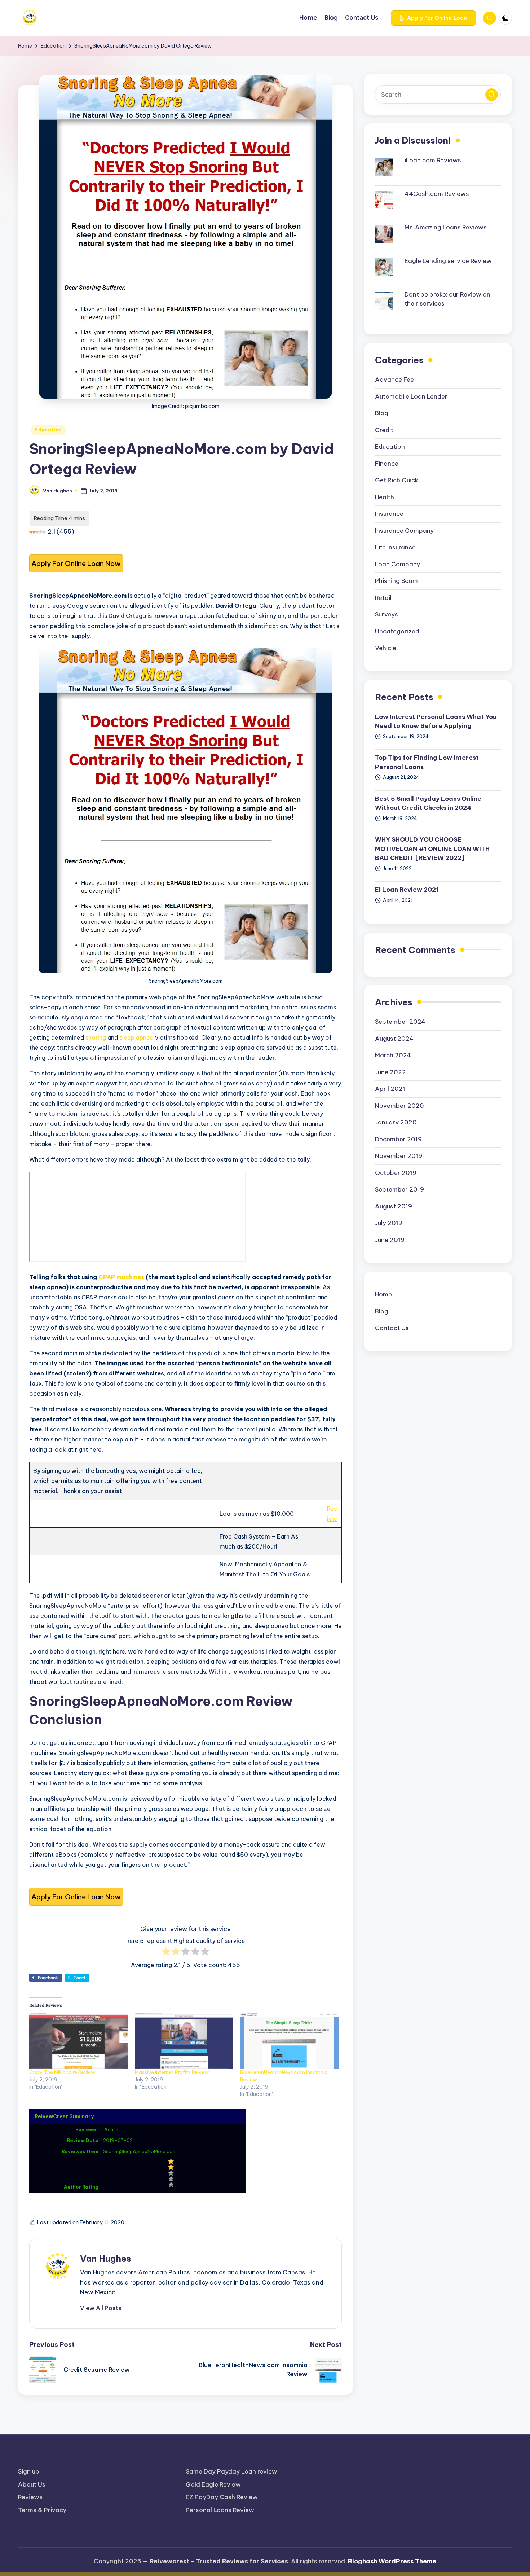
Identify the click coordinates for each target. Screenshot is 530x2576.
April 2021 (390, 1088)
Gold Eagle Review (213, 2484)
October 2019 (396, 1172)
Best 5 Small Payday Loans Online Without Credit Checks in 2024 (428, 803)
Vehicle (386, 648)
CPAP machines (121, 1277)
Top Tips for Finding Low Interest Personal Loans (427, 762)
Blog (382, 413)
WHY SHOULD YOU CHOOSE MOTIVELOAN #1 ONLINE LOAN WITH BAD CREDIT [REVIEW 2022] (432, 848)
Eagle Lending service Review (448, 260)
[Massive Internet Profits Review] (184, 2041)
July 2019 (389, 1223)
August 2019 (394, 1206)
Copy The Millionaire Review (62, 2072)
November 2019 (399, 1155)
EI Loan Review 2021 (407, 889)
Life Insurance (395, 547)
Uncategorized (397, 631)
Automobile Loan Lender (411, 396)
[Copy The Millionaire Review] (78, 2041)
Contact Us (392, 1328)
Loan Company (397, 564)
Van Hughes (106, 2259)
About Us (32, 2484)
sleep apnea (136, 1037)
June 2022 (390, 1072)
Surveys (387, 614)
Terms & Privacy (42, 2510)
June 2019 (390, 1239)
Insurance (389, 514)
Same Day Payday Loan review (231, 2471)
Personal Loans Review (220, 2510)
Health (385, 497)
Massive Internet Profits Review (172, 2072)
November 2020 (399, 1105)
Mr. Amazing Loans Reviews (446, 227)
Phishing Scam (396, 581)
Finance (387, 463)
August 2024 (394, 1038)
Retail (383, 597)
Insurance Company (404, 530)
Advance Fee (394, 379)
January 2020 (396, 1122)
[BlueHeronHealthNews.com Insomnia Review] (289, 2041)
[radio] (166, 1953)
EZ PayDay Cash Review (222, 2497)
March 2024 (393, 1055)
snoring (96, 1037)
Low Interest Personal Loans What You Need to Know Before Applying (436, 721)
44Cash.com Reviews (437, 193)
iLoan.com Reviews (433, 160)
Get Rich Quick (397, 480)
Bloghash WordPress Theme (392, 2561)
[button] (433, 18)
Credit (384, 430)
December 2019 (398, 1139)
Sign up (29, 2471)
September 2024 (400, 1021)
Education (48, 430)
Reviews (30, 2497)
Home (383, 1294)
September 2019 (399, 1189)
